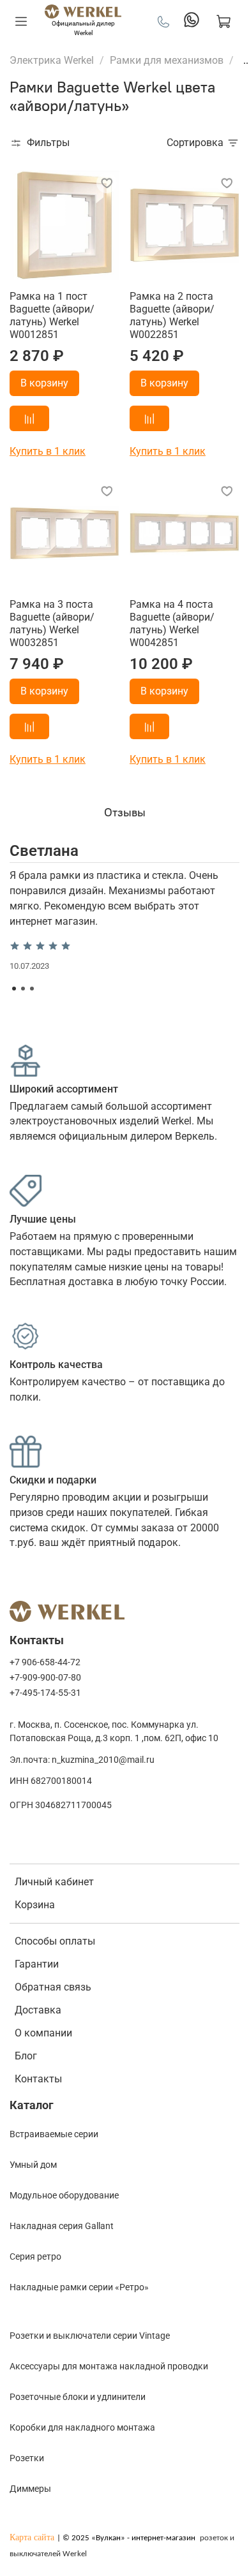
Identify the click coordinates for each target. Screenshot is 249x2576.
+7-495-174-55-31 (45, 1693)
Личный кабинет (54, 1882)
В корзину (44, 383)
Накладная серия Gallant (62, 2226)
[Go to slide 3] (32, 989)
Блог (26, 2056)
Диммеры (30, 2489)
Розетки (27, 2458)
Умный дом (33, 2165)
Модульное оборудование (64, 2195)
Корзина (35, 1905)
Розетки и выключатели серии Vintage (90, 2336)
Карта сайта (32, 2537)
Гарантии (37, 1964)
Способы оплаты (55, 1941)
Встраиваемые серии (54, 2134)
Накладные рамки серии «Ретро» (79, 2287)
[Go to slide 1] (14, 989)
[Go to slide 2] (23, 989)
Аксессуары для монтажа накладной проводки (109, 2366)
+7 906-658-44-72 (45, 1662)
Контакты (38, 2079)
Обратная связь (53, 1987)
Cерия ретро (35, 2256)
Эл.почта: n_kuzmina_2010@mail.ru (82, 1760)
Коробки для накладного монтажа (82, 2427)
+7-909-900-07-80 (45, 1678)
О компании (43, 2033)
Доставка (38, 2010)
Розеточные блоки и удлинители (78, 2397)
